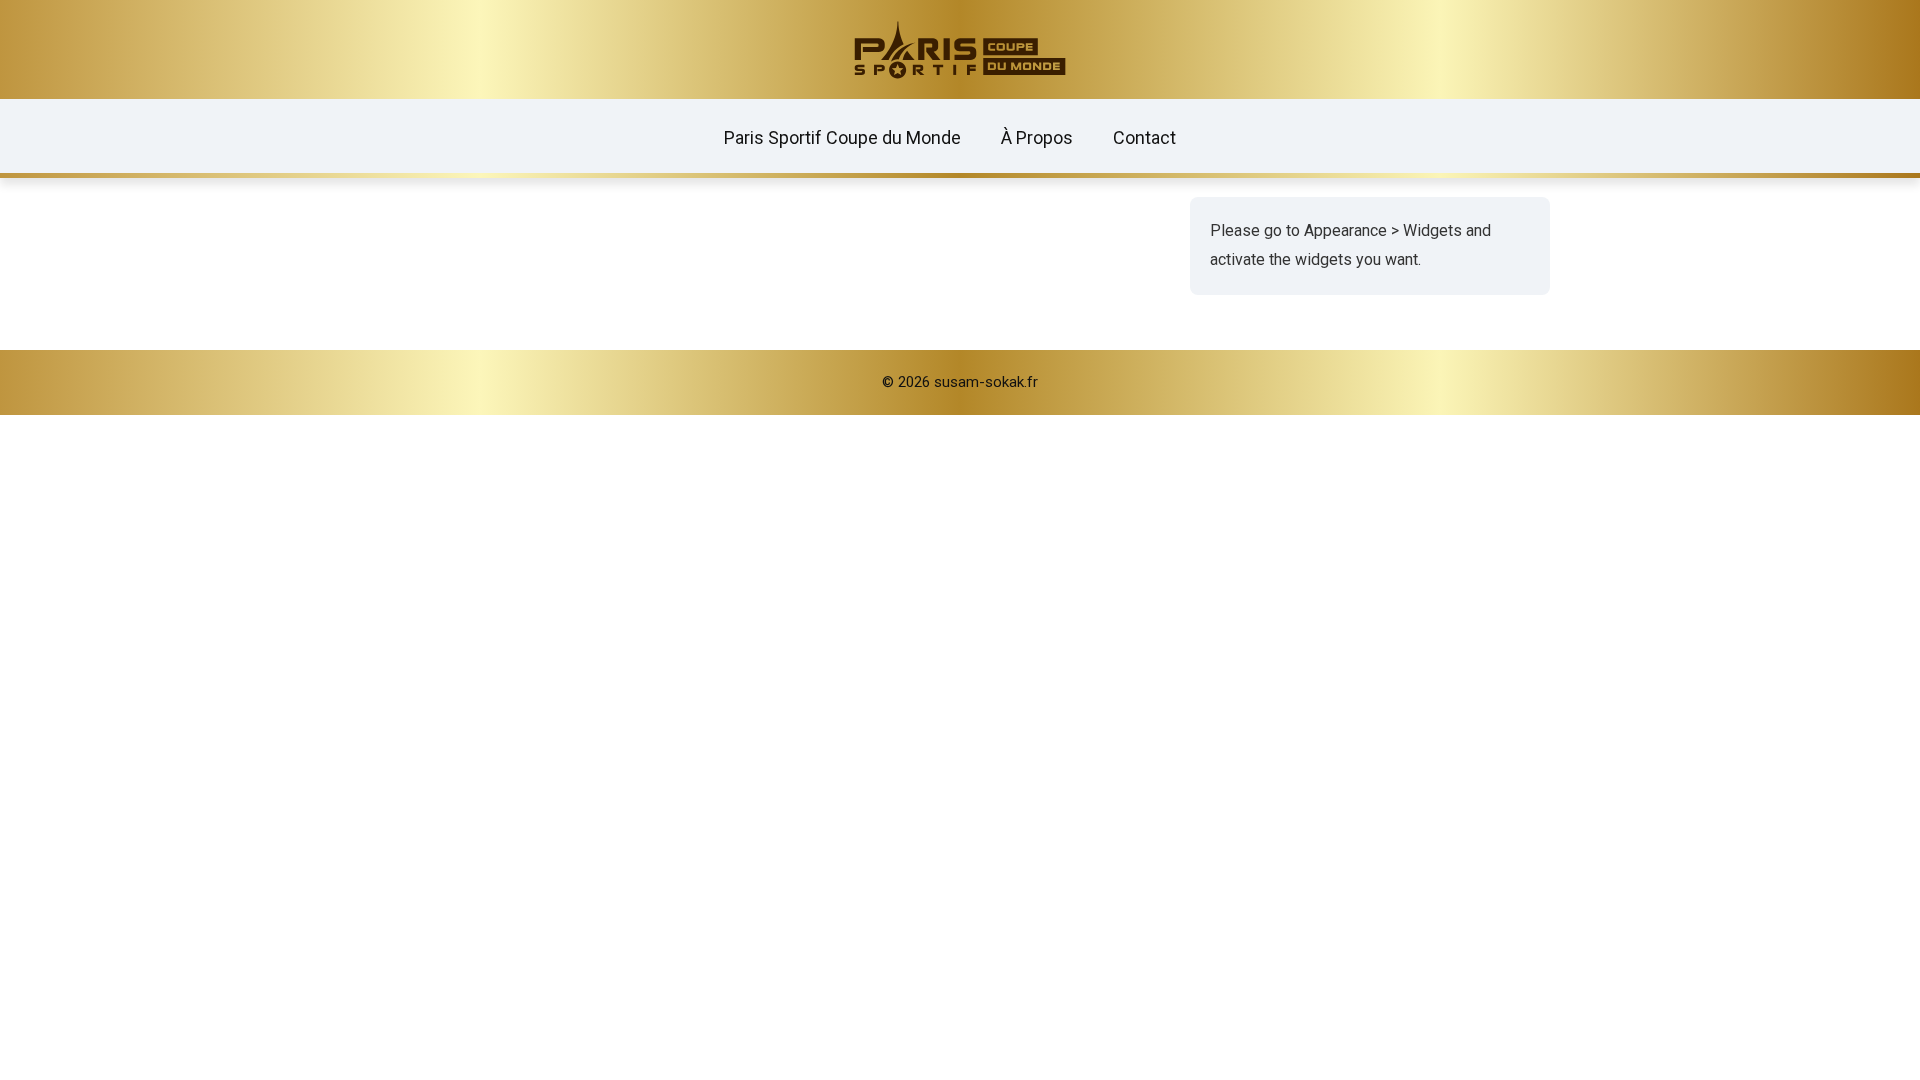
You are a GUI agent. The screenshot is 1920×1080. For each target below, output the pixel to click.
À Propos (1037, 137)
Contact (1144, 137)
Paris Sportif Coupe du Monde (842, 137)
